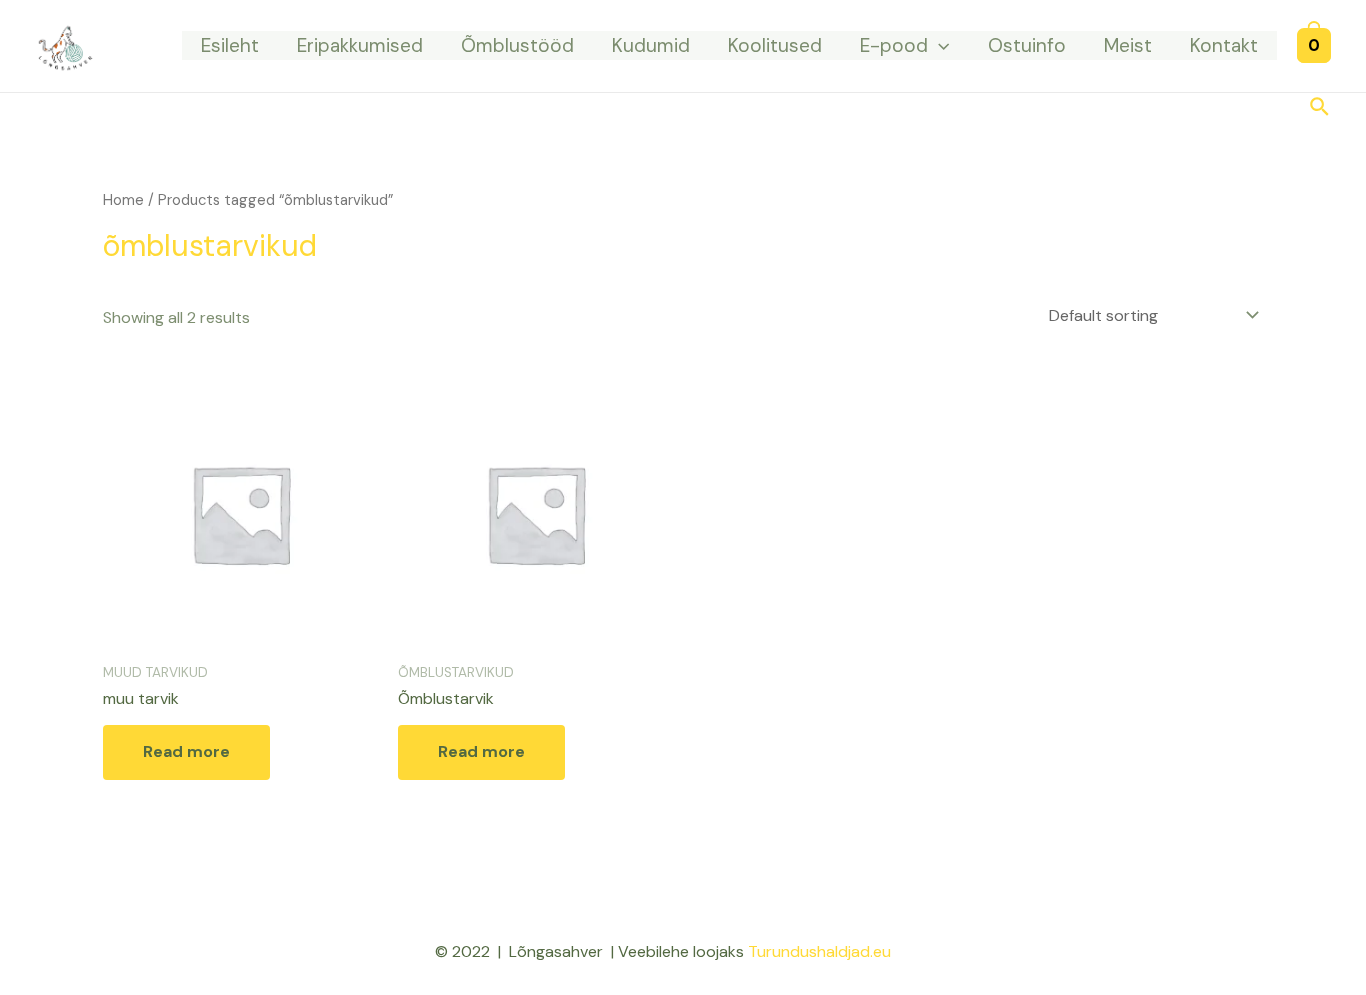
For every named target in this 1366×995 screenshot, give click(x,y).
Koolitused (775, 45)
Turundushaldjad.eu (819, 951)
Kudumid (651, 45)
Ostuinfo (1027, 45)
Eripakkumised (360, 45)
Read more (186, 751)
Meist (1128, 45)
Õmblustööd (517, 45)
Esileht (230, 45)
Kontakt (1224, 45)
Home (123, 200)
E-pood (894, 45)
